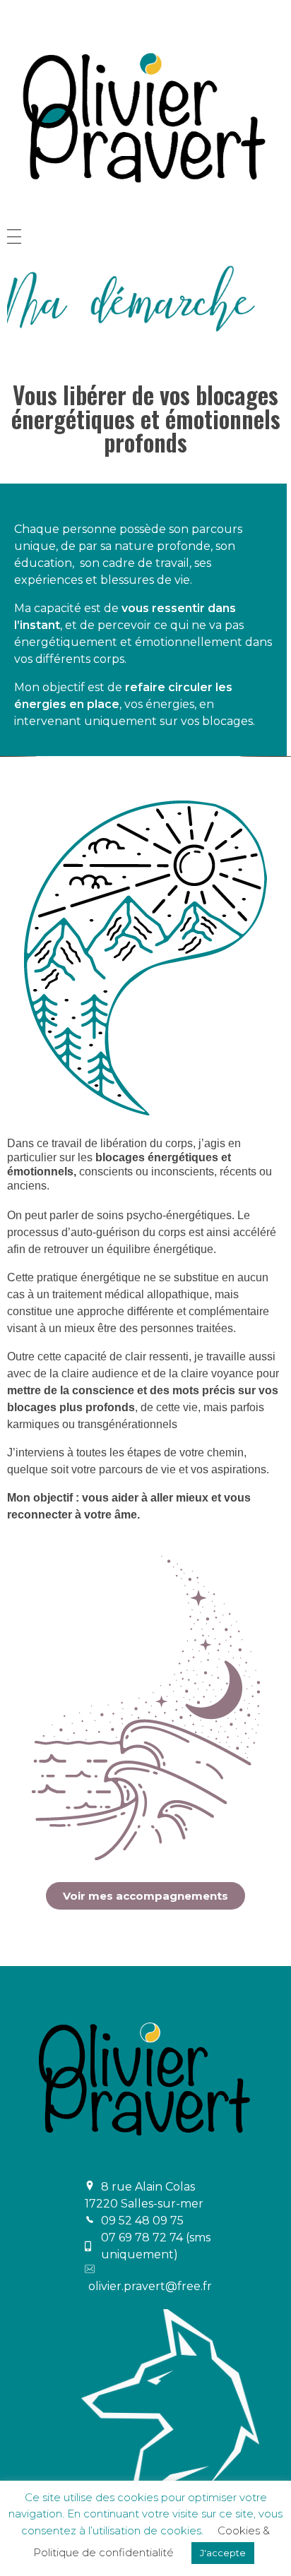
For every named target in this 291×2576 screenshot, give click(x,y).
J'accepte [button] (223, 2553)
